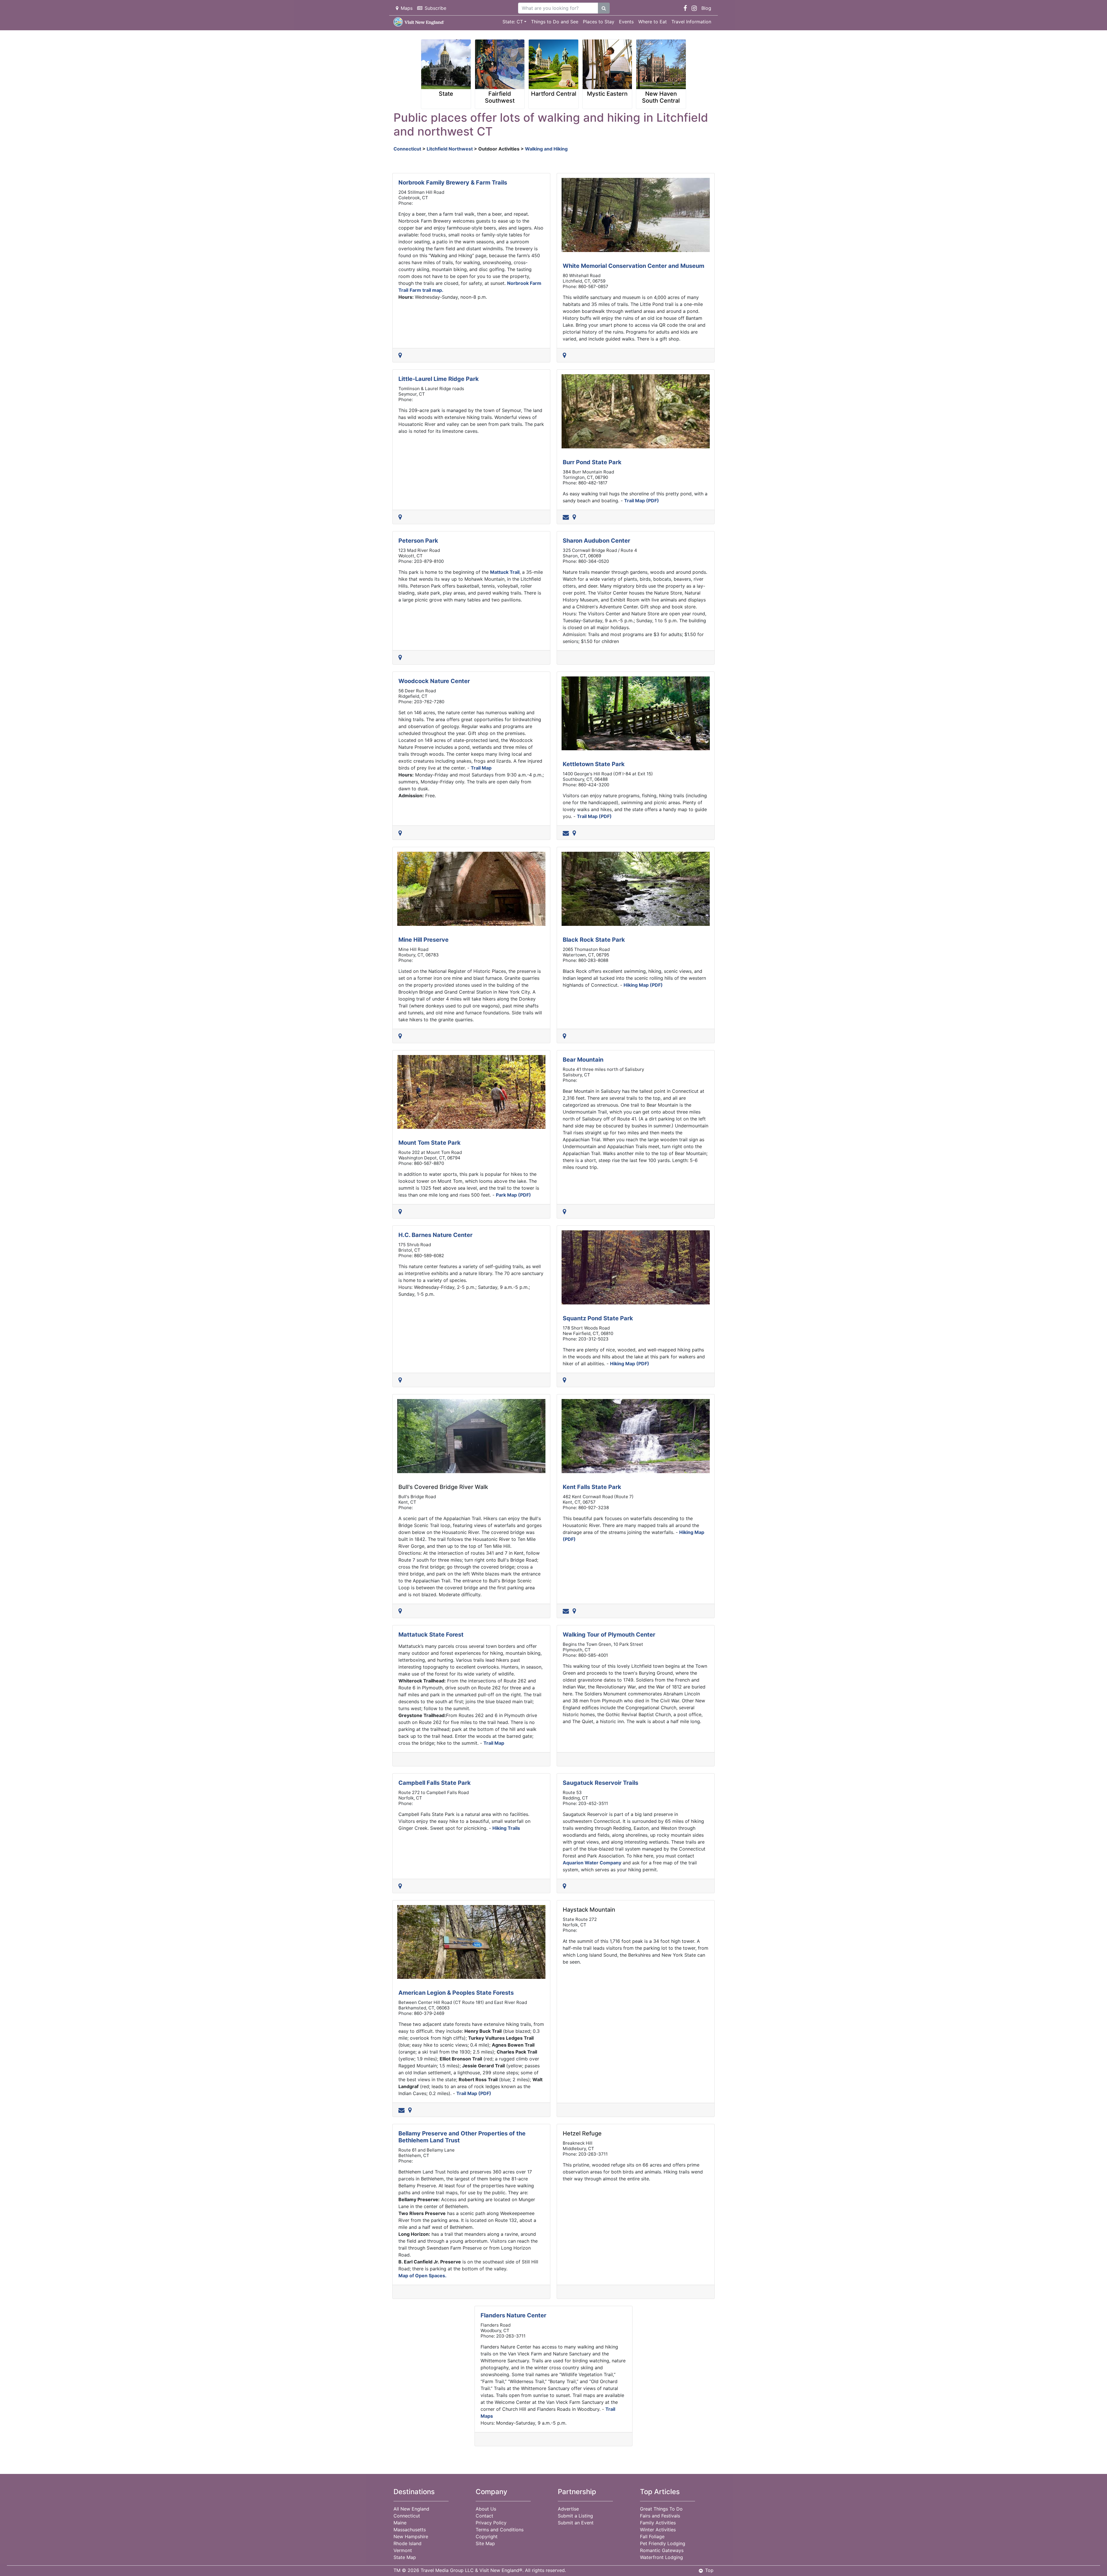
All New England (411, 2509)
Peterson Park (418, 541)
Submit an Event (576, 2523)
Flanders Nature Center (513, 2315)
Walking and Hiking (546, 149)
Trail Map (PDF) (642, 501)
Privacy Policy (491, 2523)
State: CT (513, 22)
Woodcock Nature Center (434, 681)
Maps (407, 8)
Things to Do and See (555, 22)
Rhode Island (407, 2543)
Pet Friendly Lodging (663, 2543)
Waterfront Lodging (661, 2557)
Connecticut (407, 149)
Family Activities (658, 2523)
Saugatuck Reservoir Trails (600, 1783)
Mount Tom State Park (430, 1143)
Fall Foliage (652, 2536)
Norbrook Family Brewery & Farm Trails (453, 183)
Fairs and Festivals (660, 2516)
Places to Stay (599, 22)
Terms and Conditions (500, 2530)
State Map (405, 2557)
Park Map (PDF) (513, 1195)
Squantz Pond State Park (598, 1318)
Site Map (485, 2543)
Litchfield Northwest (450, 149)
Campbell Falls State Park (435, 1783)
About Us (486, 2509)
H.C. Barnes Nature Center (435, 1235)
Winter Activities (658, 2530)
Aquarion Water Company (592, 1863)
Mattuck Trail (505, 572)
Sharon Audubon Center (596, 541)
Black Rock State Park (594, 940)
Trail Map (481, 768)
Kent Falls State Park (592, 1487)
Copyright (487, 2536)
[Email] (567, 517)
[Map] (401, 355)
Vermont (403, 2550)
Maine (400, 2523)
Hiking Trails (506, 1828)
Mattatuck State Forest (431, 1635)
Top (709, 2570)
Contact (484, 2516)
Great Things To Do (661, 2509)
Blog (706, 8)
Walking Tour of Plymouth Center (609, 1635)
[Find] (604, 8)
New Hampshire (411, 2536)
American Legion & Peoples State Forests (456, 1993)
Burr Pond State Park (592, 462)
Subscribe (435, 8)
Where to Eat (653, 22)
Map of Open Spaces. (422, 2276)
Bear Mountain (583, 1060)
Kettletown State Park (594, 764)
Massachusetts (410, 2530)
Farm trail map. (427, 290)
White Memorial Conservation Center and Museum (633, 266)
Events (626, 22)
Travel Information (691, 22)
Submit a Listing (575, 2516)
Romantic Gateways (662, 2550)
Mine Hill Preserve (423, 940)
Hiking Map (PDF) (643, 985)
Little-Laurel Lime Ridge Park (439, 379)
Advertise (568, 2509)
